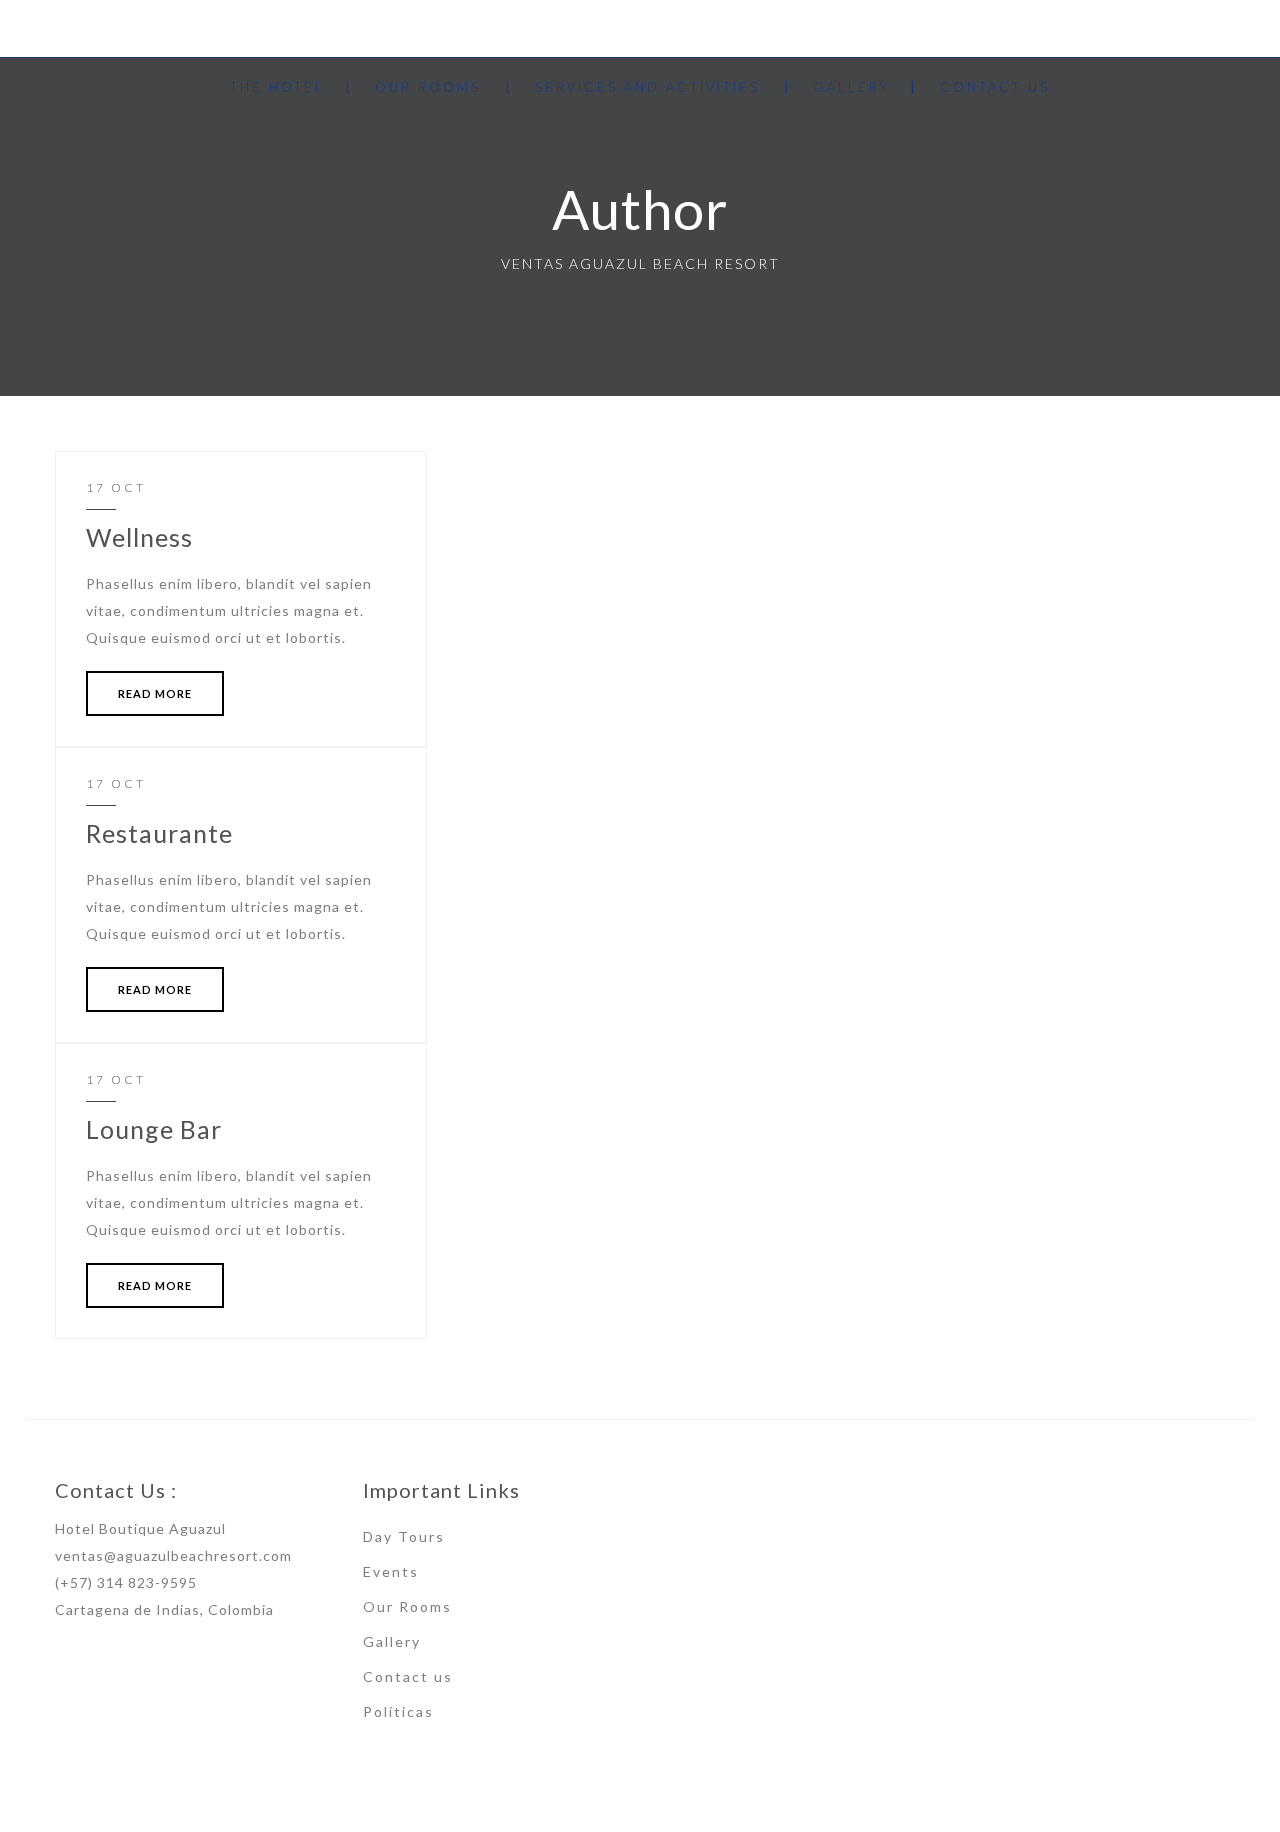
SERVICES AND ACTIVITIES (647, 87)
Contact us (408, 1676)
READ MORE (155, 693)
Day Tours (404, 1536)
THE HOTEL (277, 87)
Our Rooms (407, 1606)
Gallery (392, 1641)
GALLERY (852, 87)
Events (391, 1571)
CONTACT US (995, 87)
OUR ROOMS (428, 87)
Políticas (398, 1711)
